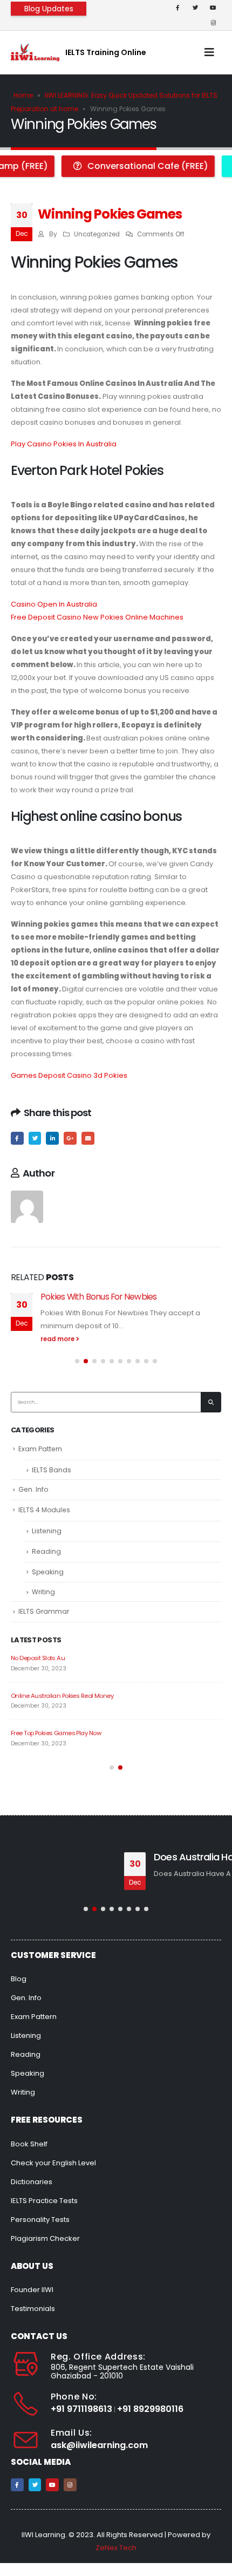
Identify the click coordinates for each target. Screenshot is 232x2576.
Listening (47, 1531)
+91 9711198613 (81, 2409)
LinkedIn (52, 1138)
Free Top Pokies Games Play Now (56, 1733)
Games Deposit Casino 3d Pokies (69, 1075)
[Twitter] (195, 8)
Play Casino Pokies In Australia (64, 444)
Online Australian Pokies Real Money (62, 1696)
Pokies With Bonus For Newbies (98, 1297)
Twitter (35, 1138)
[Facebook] (178, 8)
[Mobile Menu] (209, 52)
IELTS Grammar (44, 1611)
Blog (19, 1979)
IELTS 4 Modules (44, 1510)
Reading (46, 1551)
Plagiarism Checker (45, 2238)
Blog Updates (49, 9)
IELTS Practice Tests (44, 2201)
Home (23, 95)
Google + (70, 1138)
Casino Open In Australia (54, 604)
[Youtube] (213, 8)
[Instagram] (213, 23)
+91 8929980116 (150, 2409)
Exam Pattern (40, 1449)
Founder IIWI (32, 2290)
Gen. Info (33, 1489)
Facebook (17, 1138)
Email (88, 1138)
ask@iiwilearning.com (99, 2445)
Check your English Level (53, 2163)
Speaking (48, 1572)
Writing (43, 1592)
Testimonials (33, 2309)
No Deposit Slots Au (38, 1658)
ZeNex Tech (116, 2548)
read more (58, 1339)
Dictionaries (32, 2182)
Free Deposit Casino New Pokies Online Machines (97, 617)
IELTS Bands (52, 1470)
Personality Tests (40, 2220)
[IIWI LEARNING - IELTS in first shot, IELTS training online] (35, 52)
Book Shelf (29, 2144)
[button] (77, 1361)
